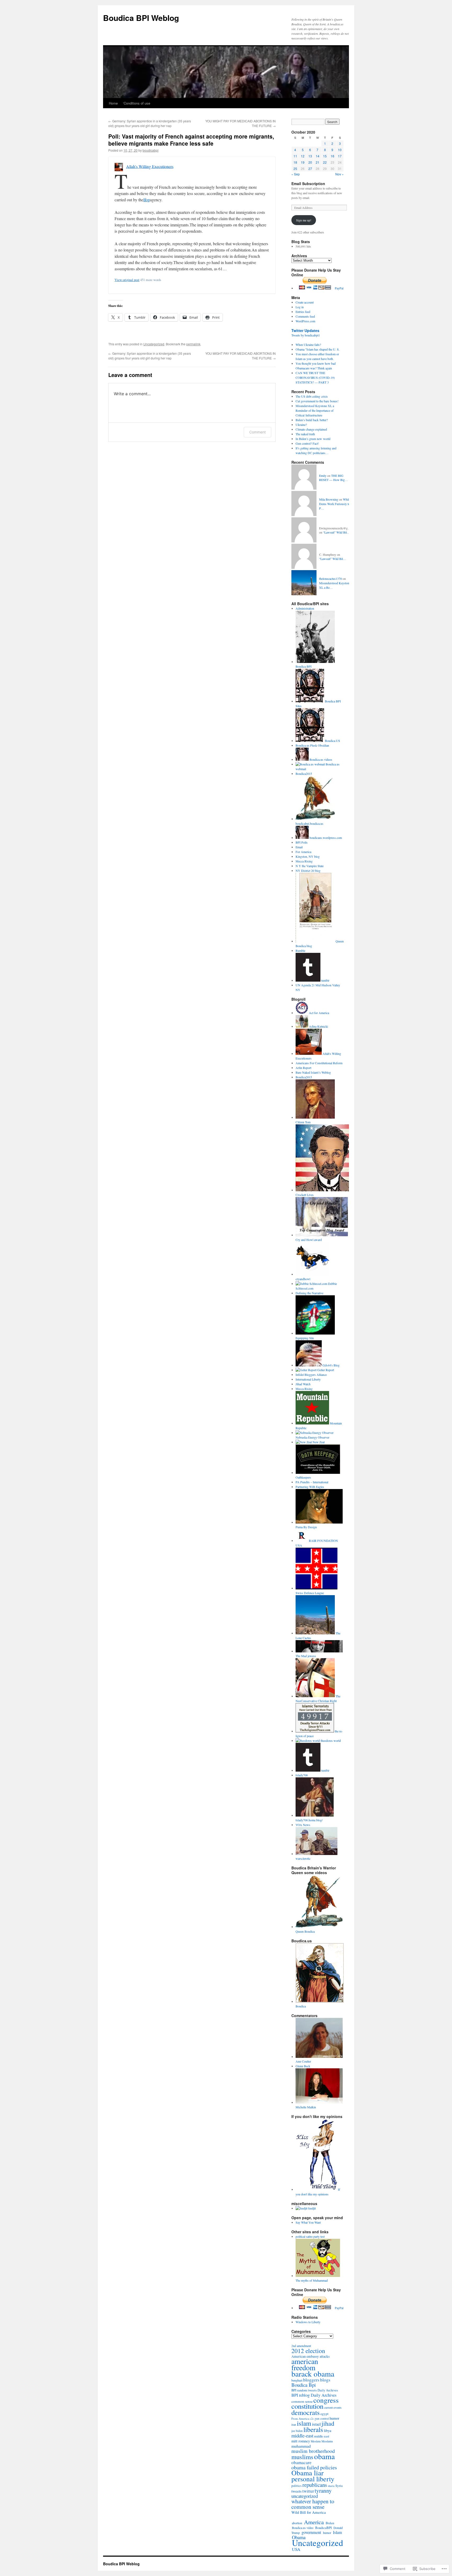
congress (326, 2400)
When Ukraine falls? (308, 345)
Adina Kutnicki (318, 1026)
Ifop (147, 200)
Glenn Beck (303, 2066)
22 (325, 162)
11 (295, 156)
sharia (331, 2486)
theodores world (330, 1741)
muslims (302, 2457)
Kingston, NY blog (308, 856)
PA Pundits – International (312, 1482)
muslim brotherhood (313, 2451)
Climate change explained (311, 429)
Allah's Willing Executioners (150, 166)
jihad (328, 2423)
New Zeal (318, 1442)
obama (324, 2456)
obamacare (301, 2462)
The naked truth (305, 434)
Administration (305, 608)
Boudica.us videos (320, 759)
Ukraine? (301, 425)
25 (295, 168)
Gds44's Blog (331, 1365)
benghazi (297, 2380)
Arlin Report (303, 1068)
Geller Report (325, 1370)
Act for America (319, 1013)
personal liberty (313, 2479)
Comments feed (305, 316)
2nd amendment (301, 2346)
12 (303, 156)
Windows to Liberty (308, 2322)
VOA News (303, 1825)
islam (304, 2423)
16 (332, 156)
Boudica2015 (304, 774)
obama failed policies (314, 2467)
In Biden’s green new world (313, 439)
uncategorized (305, 2496)
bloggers (311, 2380)
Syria (339, 2486)
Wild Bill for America (309, 2512)
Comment (258, 432)
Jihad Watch (303, 1384)
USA (296, 2549)
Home (113, 103)
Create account (305, 302)
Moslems (327, 2441)
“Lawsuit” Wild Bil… (337, 532)
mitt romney (301, 2441)
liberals (313, 2429)
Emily (323, 476)
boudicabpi (151, 150)
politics (296, 2486)
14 (318, 156)
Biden (330, 2523)
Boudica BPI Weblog (141, 18)
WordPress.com (305, 321)
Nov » (340, 174)
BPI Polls (302, 842)
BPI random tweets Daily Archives (315, 2390)
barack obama (313, 2374)
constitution (307, 2406)
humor (334, 2418)
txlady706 (302, 1775)
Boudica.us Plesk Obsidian (312, 745)
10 (340, 150)
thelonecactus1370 (330, 579)
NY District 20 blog (308, 871)
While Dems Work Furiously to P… (335, 504)
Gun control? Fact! (307, 443)
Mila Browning (329, 499)
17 (340, 156)
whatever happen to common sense (313, 2504)
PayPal (339, 288)
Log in (300, 307)
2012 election (308, 2351)
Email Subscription (308, 184)
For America (303, 852)
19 (303, 162)
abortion (297, 2523)
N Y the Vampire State (310, 866)
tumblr (325, 980)
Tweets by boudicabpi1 (306, 335)
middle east (322, 2436)
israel (316, 2424)
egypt (324, 2414)
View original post (127, 280)
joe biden (297, 2431)
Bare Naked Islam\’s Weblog (313, 1072)
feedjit (312, 2208)
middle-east (302, 2435)
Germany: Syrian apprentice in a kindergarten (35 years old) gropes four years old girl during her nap (150, 123)
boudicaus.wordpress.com (325, 838)
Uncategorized (154, 344)
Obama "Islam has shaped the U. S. (318, 349)
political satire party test (310, 2236)
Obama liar (307, 2473)
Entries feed (303, 312)
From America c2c (303, 2418)
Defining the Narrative (309, 1293)
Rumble (300, 951)
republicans (315, 2485)
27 (310, 168)
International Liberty (308, 1379)
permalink (193, 344)
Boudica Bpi (304, 2385)
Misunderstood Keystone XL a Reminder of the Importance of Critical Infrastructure (315, 410)
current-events (333, 2408)
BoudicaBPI (323, 2528)
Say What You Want (308, 2222)
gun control (322, 2418)
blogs (325, 2380)
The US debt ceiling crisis (312, 396)
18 (295, 162)
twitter (308, 2491)
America (314, 2522)
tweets (296, 2491)
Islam (337, 2532)
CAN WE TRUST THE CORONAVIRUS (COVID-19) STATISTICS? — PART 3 (315, 377)
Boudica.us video (303, 2528)
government (311, 2532)
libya (327, 2431)
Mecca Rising (304, 861)
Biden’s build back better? (312, 420)
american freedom (305, 2364)
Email (299, 847)
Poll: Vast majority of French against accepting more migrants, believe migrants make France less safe (191, 140)
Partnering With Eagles (310, 1487)
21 (318, 162)
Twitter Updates (305, 330)
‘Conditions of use (137, 103)
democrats (306, 2412)
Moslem (316, 2441)
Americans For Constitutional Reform (319, 1063)
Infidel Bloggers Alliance (311, 1375)
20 (310, 162)
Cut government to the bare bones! (317, 401)
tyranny (323, 2491)
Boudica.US (332, 741)
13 (310, 156)
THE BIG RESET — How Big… (334, 478)
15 (325, 156)
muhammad (301, 2446)
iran (294, 2425)
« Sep (296, 174)
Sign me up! (304, 220)
